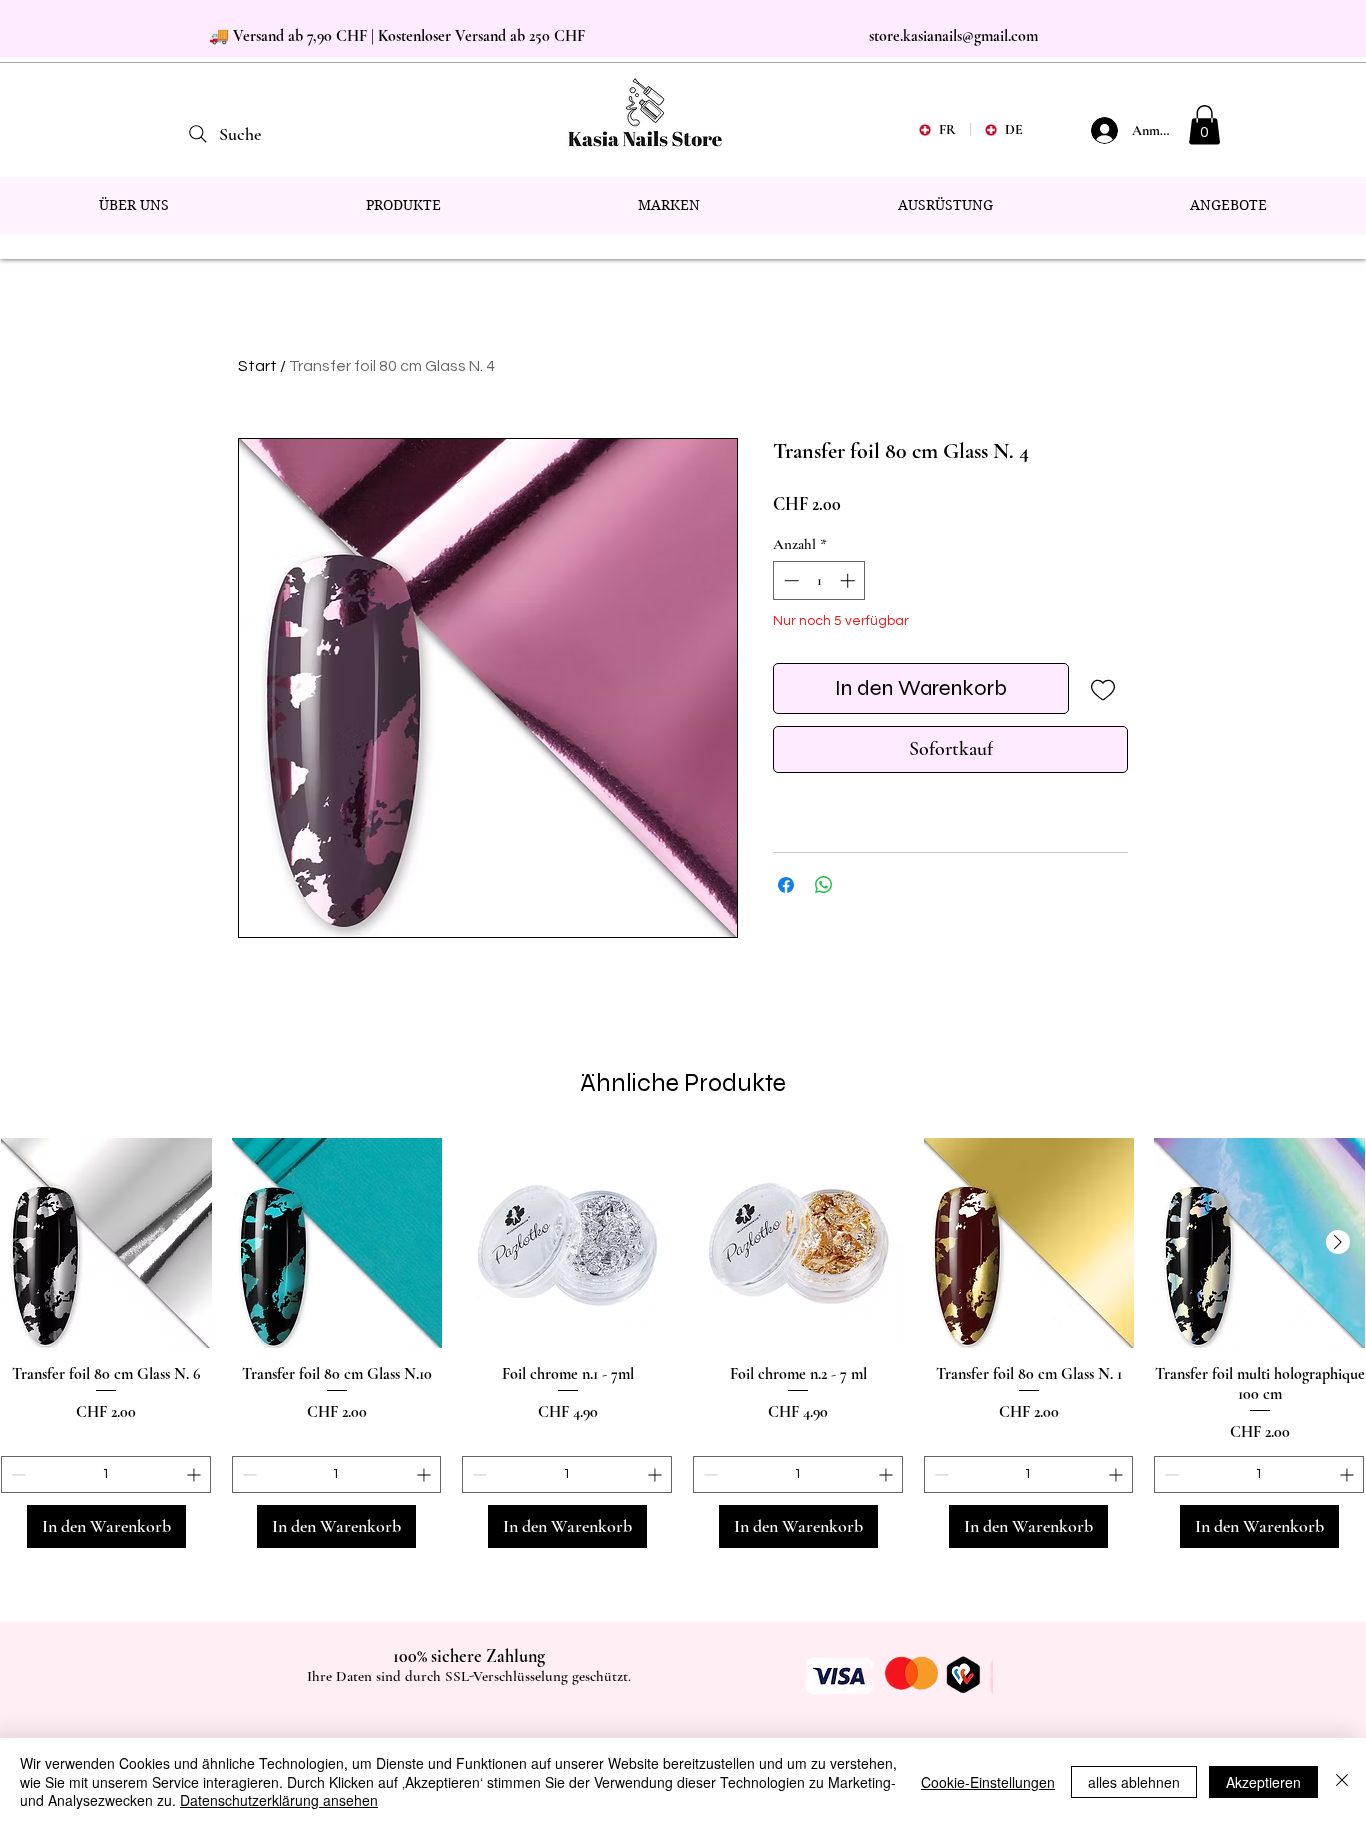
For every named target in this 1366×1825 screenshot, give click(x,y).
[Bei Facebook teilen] (786, 885)
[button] (1204, 124)
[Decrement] (789, 580)
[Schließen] (1342, 1781)
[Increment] (849, 580)
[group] (683, 1343)
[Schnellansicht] (106, 1243)
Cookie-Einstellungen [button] (988, 1782)
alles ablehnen (1134, 1782)
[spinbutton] (819, 580)
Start (257, 366)
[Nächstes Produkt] (1338, 1242)
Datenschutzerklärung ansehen (279, 1800)
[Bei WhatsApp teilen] (824, 885)
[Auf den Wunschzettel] (1102, 688)
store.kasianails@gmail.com (953, 36)
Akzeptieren (1263, 1782)
